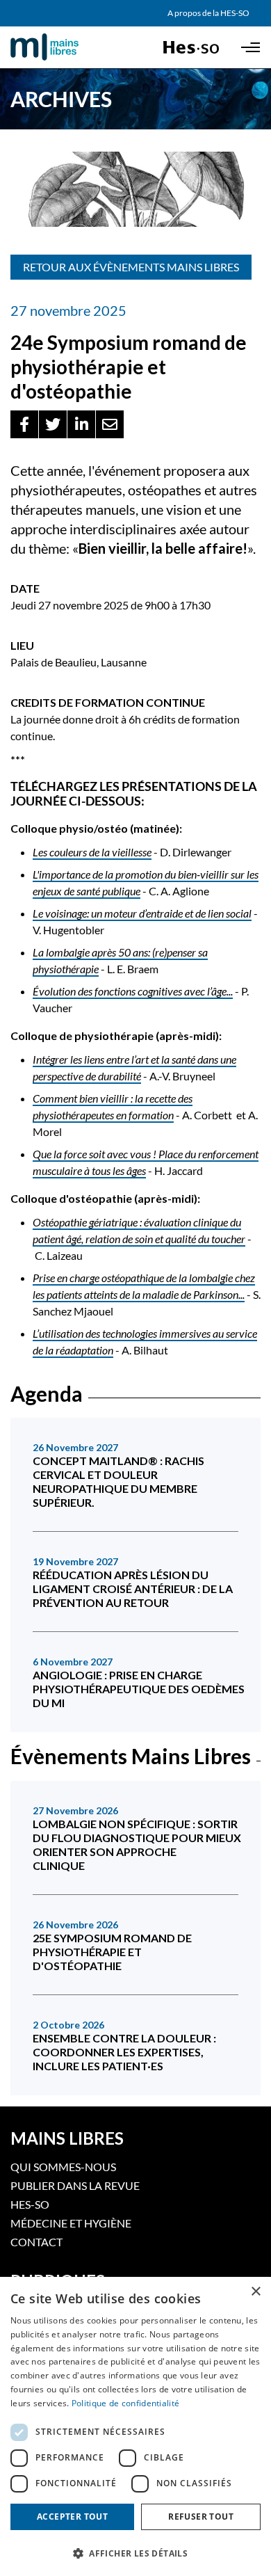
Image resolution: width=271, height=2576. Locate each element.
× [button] (255, 2292)
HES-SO (30, 2204)
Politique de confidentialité (125, 2403)
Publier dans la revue (75, 2185)
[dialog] (135, 2426)
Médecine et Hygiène (71, 2223)
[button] (24, 424)
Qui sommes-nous (63, 2167)
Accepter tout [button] (72, 2517)
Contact (36, 2242)
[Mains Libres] (68, 47)
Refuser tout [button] (201, 2517)
